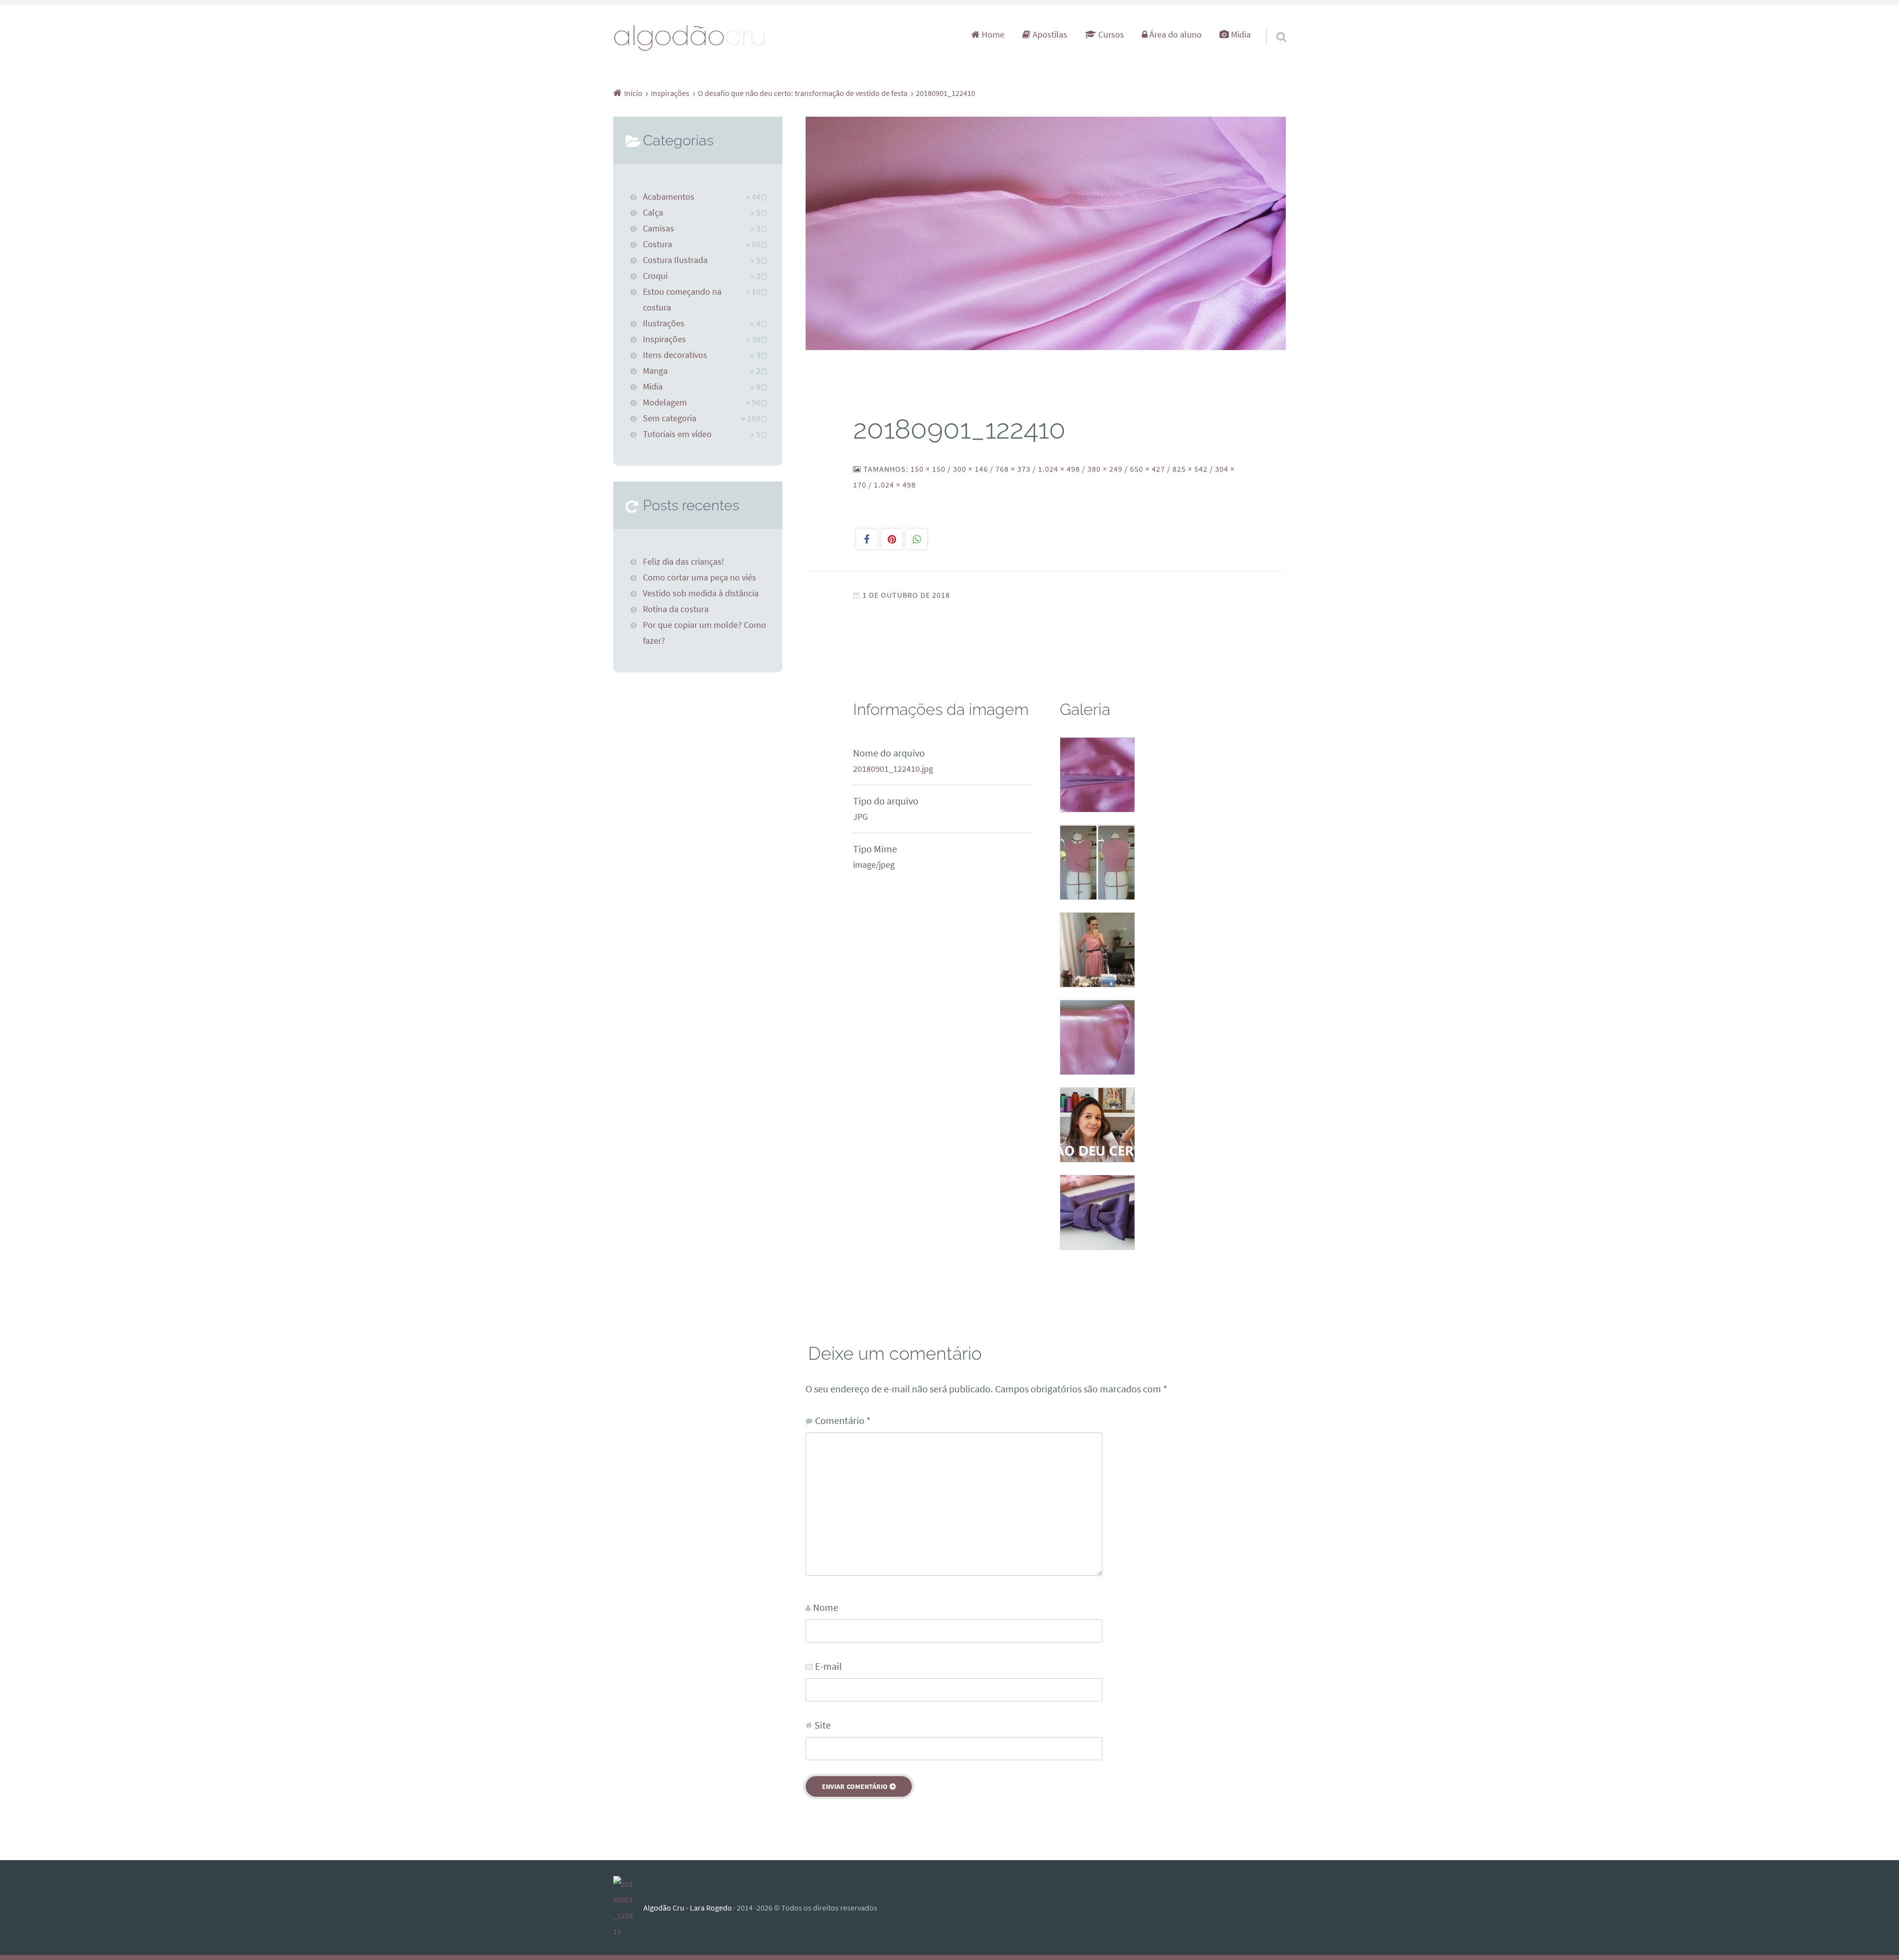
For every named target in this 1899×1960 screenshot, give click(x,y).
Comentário (843, 1420)
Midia (1240, 35)
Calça (653, 213)
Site (823, 1725)
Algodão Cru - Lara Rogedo (688, 1908)
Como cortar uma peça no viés (700, 578)
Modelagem (665, 402)
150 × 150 (928, 469)
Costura (657, 244)
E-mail (828, 1666)
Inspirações (664, 339)
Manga (655, 371)
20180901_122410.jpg (893, 769)
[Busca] (1272, 24)
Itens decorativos (675, 355)
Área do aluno (1175, 35)
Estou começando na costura (682, 300)
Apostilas (1049, 35)
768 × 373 (1013, 469)
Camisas (658, 228)
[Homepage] (690, 37)
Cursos (1110, 35)
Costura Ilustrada (675, 260)
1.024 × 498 (1059, 469)
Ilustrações (664, 323)
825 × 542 (1190, 469)
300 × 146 (971, 469)
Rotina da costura (676, 609)
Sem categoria (670, 418)
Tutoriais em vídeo (677, 434)
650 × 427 (1148, 469)
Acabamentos (669, 197)
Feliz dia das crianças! (683, 562)
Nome (826, 1607)
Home (992, 35)
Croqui (655, 276)
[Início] (628, 1908)
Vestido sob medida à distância (701, 593)
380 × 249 (1105, 469)
